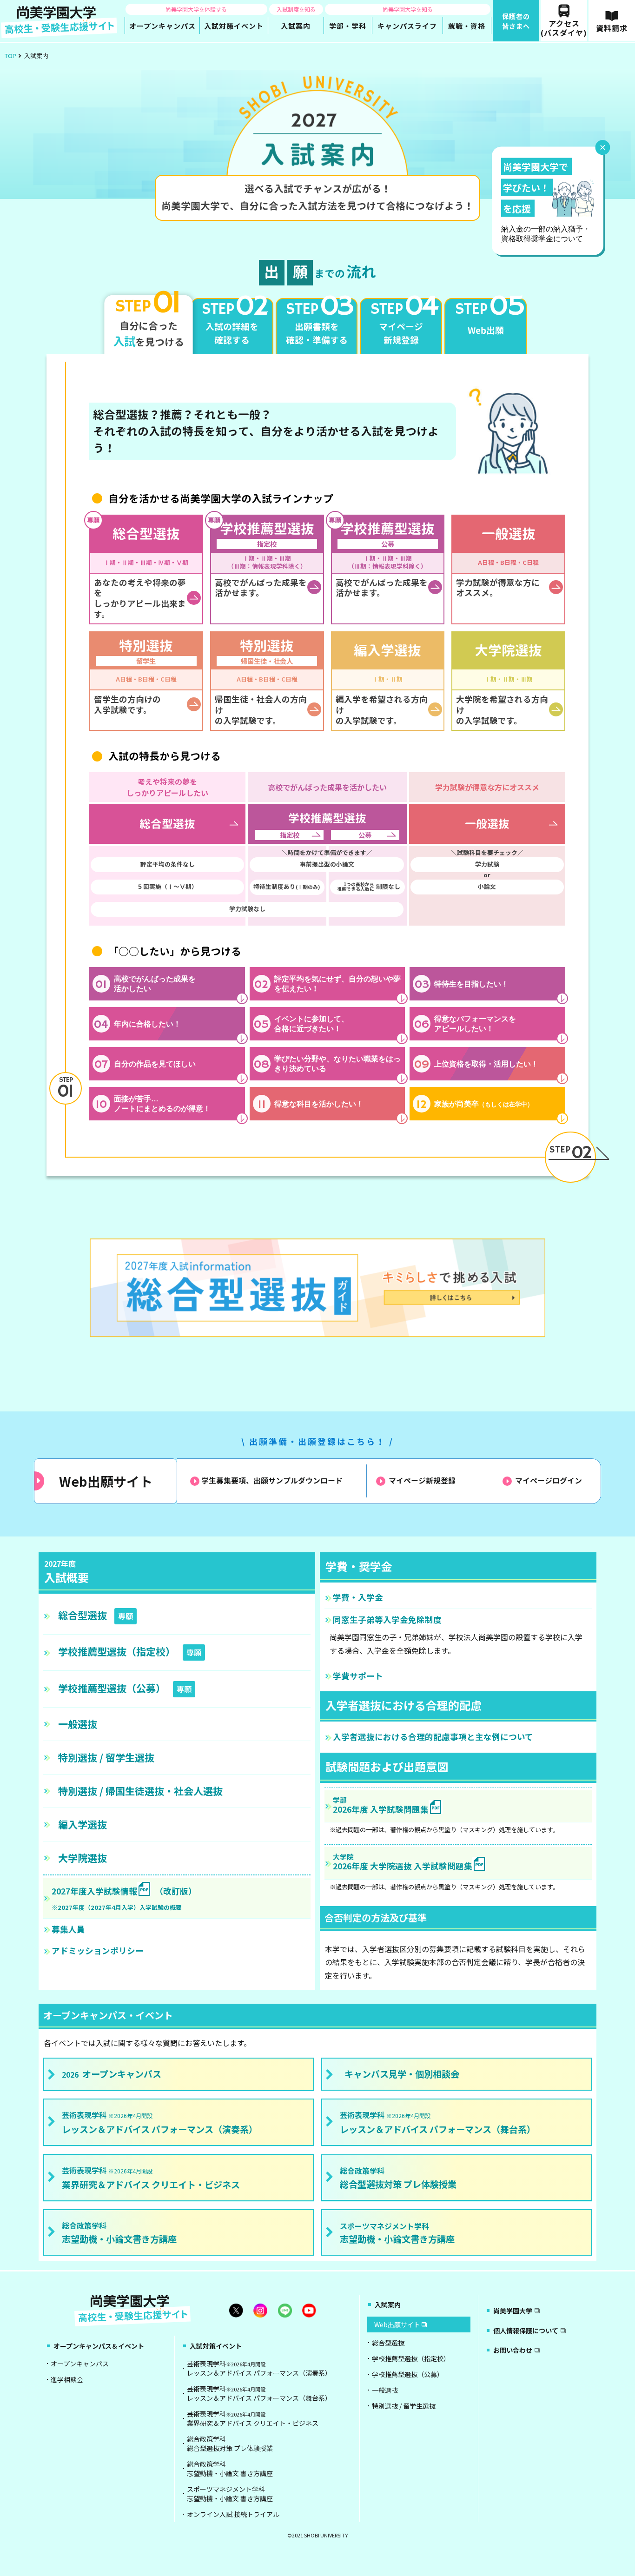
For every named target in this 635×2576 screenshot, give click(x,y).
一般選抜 (78, 1724)
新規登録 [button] (403, 322)
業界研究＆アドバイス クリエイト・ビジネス (151, 2178)
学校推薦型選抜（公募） (125, 1688)
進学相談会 (67, 2379)
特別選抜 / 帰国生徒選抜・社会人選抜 (140, 1791)
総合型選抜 (96, 1615)
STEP (570, 1153)
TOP (10, 56)
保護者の (516, 21)
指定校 (290, 835)
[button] (486, 327)
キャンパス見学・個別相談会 (402, 2074)
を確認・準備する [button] (319, 322)
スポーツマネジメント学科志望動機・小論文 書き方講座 (230, 2494)
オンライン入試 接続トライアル (233, 2514)
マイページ (422, 1481)
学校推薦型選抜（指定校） (130, 1651)
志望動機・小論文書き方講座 (119, 2233)
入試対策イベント (216, 2346)
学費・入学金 (358, 1597)
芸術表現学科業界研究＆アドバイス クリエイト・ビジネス (253, 2418)
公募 (365, 835)
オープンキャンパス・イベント (108, 2015)
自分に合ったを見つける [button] (149, 322)
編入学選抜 (83, 1824)
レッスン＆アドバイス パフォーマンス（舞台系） (438, 2122)
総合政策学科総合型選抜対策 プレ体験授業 (230, 2444)
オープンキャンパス (112, 2074)
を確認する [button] (235, 322)
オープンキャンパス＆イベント (99, 2346)
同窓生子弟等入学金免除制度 (387, 1619)
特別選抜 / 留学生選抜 (106, 1757)
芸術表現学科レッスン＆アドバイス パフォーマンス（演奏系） (259, 2368)
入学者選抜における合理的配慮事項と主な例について (433, 1737)
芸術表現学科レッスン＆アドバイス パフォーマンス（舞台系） (259, 2393)
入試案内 (388, 2304)
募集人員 (68, 1929)
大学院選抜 (83, 1858)
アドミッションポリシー (98, 1950)
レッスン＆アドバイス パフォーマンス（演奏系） (160, 2122)
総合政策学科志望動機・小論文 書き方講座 (230, 2469)
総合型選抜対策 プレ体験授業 (398, 2178)
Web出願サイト (106, 1481)
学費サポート (358, 1676)
